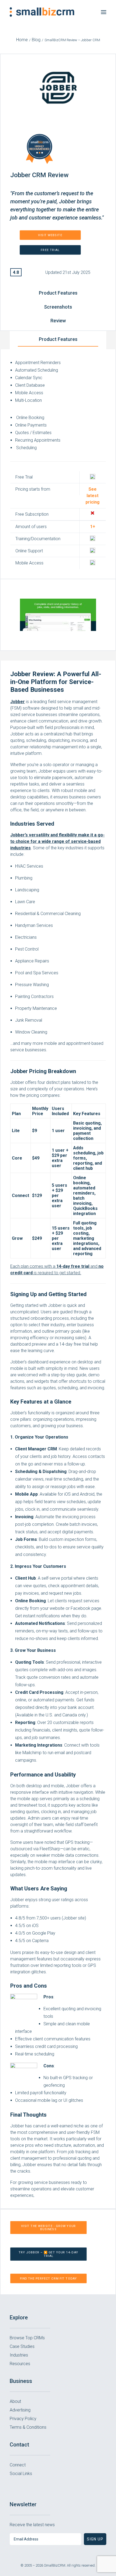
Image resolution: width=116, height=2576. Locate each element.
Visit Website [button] (50, 235)
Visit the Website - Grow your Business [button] (49, 2228)
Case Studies (22, 2346)
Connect (18, 2465)
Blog (36, 40)
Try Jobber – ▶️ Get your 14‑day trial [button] (49, 2254)
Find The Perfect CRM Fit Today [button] (49, 2278)
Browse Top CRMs (27, 2338)
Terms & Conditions (28, 2427)
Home (22, 40)
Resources (20, 2364)
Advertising (20, 2410)
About (15, 2401)
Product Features (58, 293)
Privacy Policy (23, 2419)
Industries (19, 2355)
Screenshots (58, 307)
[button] (104, 12)
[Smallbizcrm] (42, 12)
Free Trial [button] (50, 250)
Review (58, 321)
